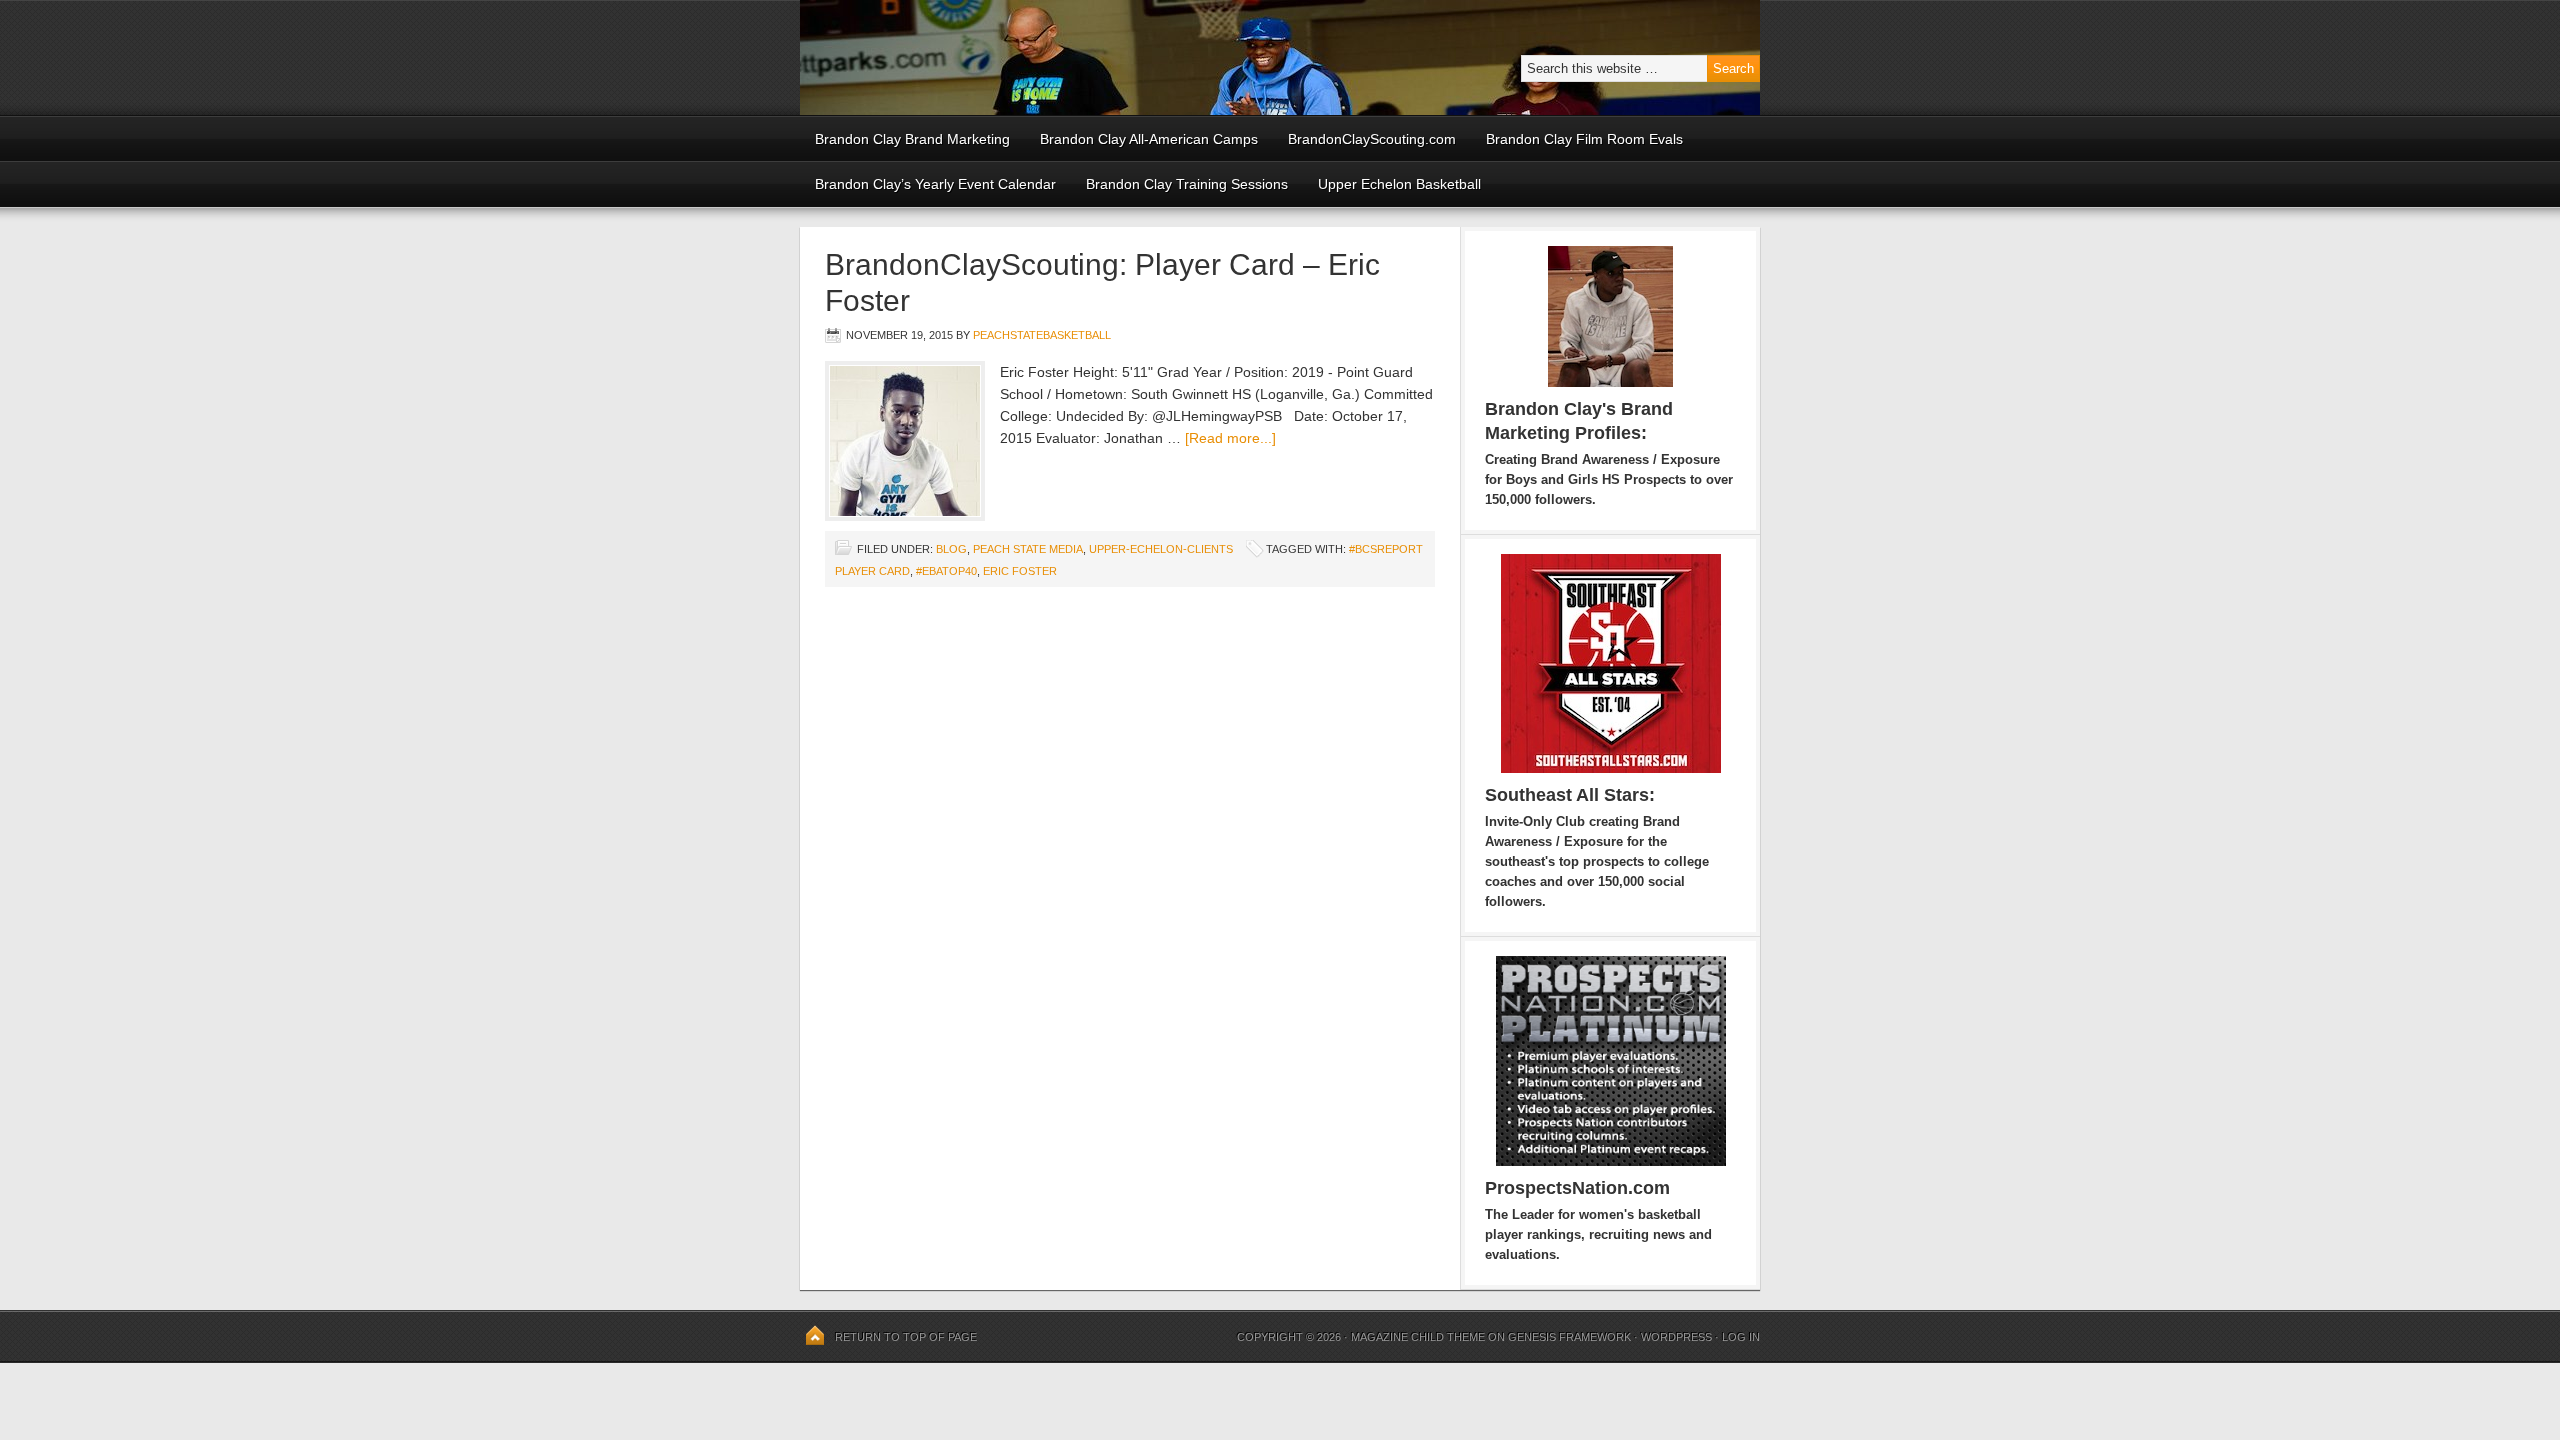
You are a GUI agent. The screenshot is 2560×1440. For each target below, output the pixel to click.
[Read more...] (1230, 438)
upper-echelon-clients (1161, 549)
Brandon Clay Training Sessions (1187, 184)
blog (951, 549)
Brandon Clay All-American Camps (1149, 139)
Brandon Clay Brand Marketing (912, 139)
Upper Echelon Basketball (1399, 184)
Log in (1741, 1337)
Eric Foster (1020, 571)
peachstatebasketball (1042, 335)
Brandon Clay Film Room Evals (1584, 139)
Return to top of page (906, 1337)
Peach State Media (1028, 549)
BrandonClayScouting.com (1372, 139)
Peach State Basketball (1045, 57)
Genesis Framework (1569, 1337)
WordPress (1676, 1337)
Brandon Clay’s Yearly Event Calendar (935, 184)
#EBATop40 (946, 571)
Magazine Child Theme (1418, 1337)
